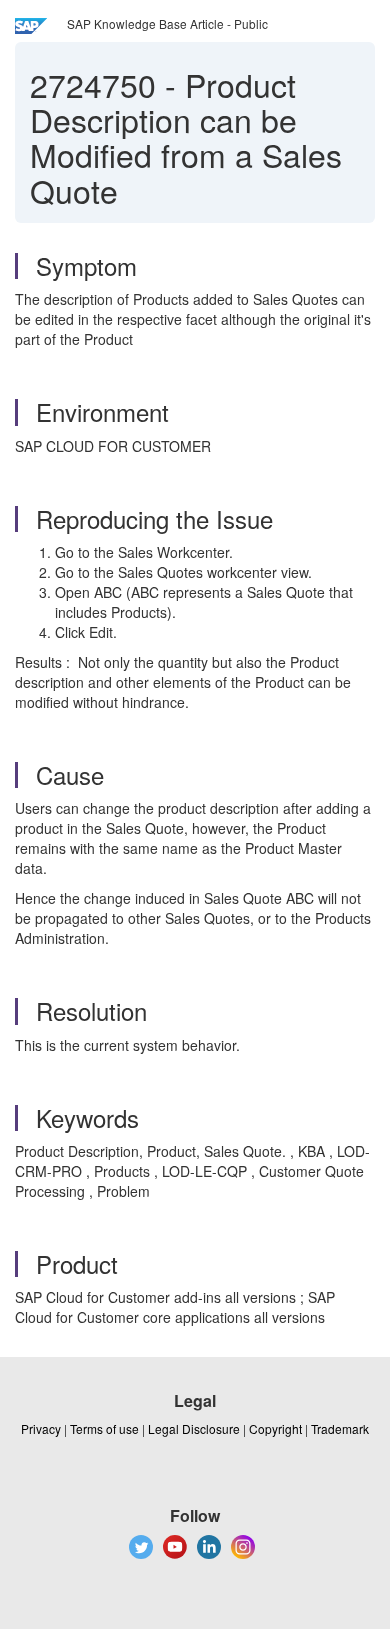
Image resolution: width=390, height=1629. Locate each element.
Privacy (41, 1428)
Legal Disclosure (194, 1428)
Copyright (275, 1428)
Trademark (340, 1428)
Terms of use (104, 1428)
